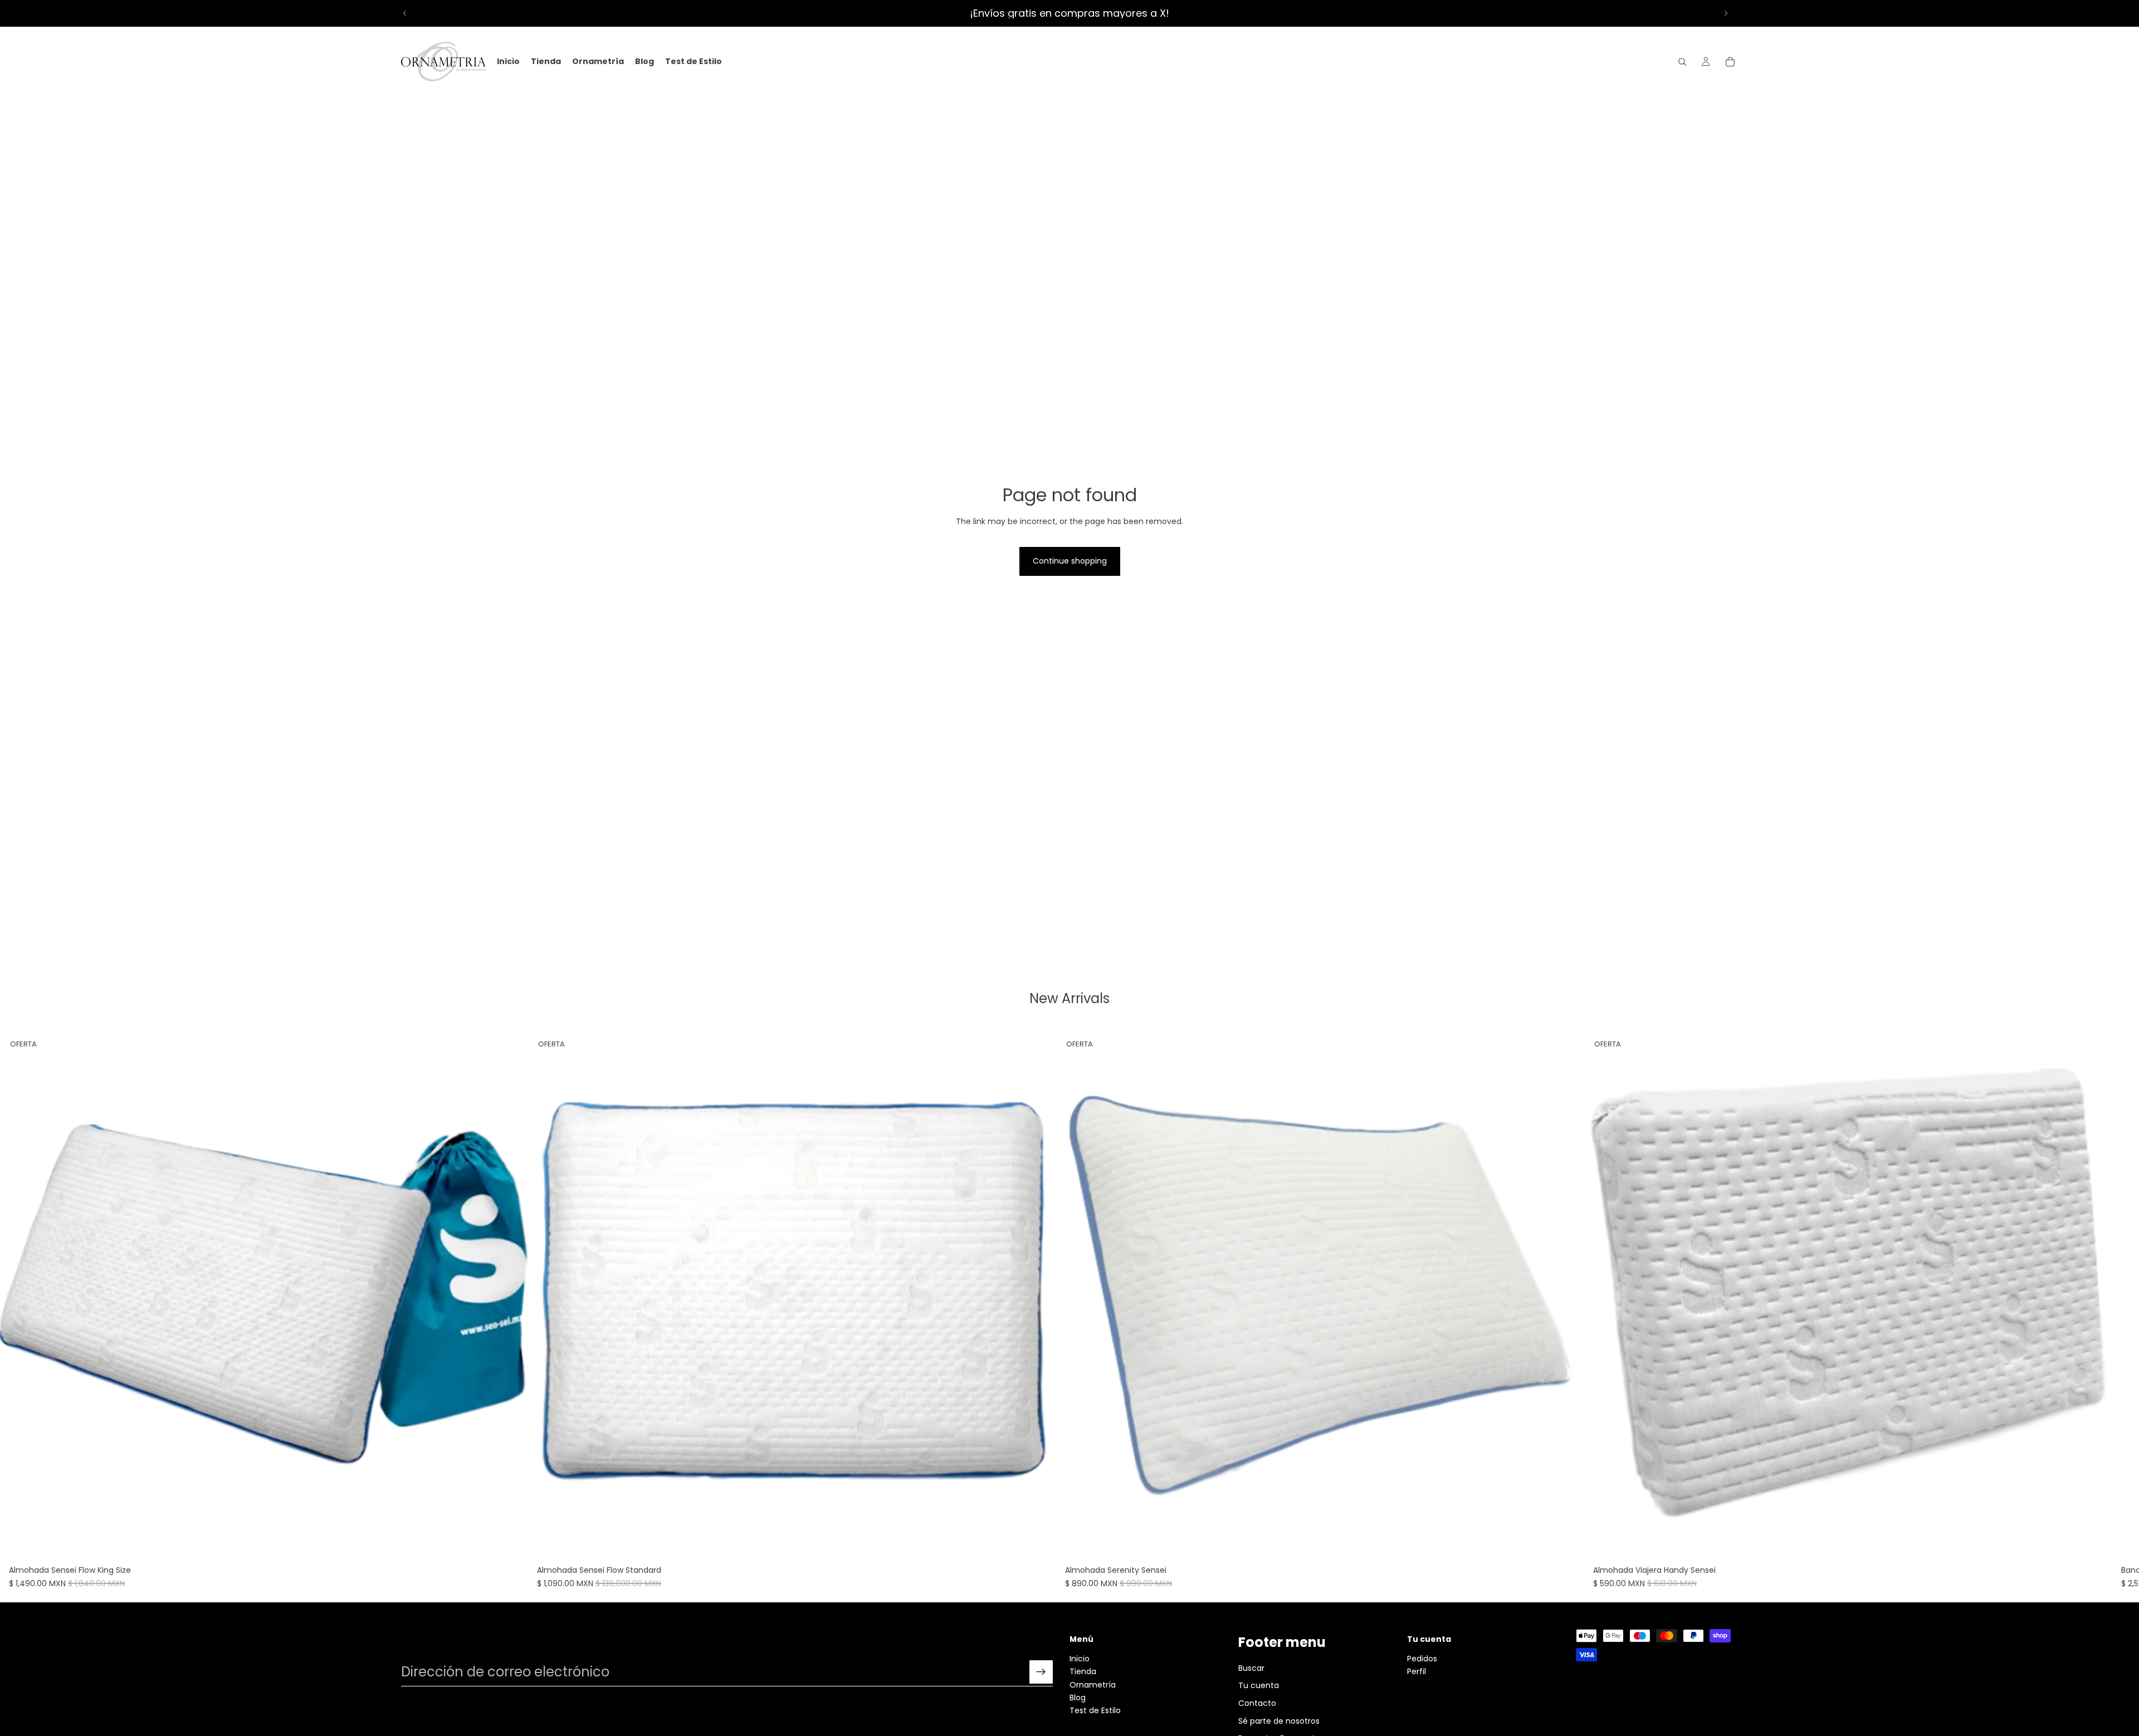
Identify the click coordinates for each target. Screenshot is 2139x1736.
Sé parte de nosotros (1279, 1721)
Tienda (1083, 1672)
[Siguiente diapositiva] (1726, 13)
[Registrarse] (1041, 1673)
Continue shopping (1070, 561)
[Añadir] (511, 1543)
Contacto (1257, 1703)
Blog (1078, 1698)
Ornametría (1093, 1685)
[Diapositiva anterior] (405, 13)
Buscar (1251, 1668)
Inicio (1080, 1659)
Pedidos (1422, 1659)
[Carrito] (1730, 62)
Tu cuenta (1259, 1686)
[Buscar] (1682, 62)
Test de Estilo (1095, 1711)
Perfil (1417, 1672)
